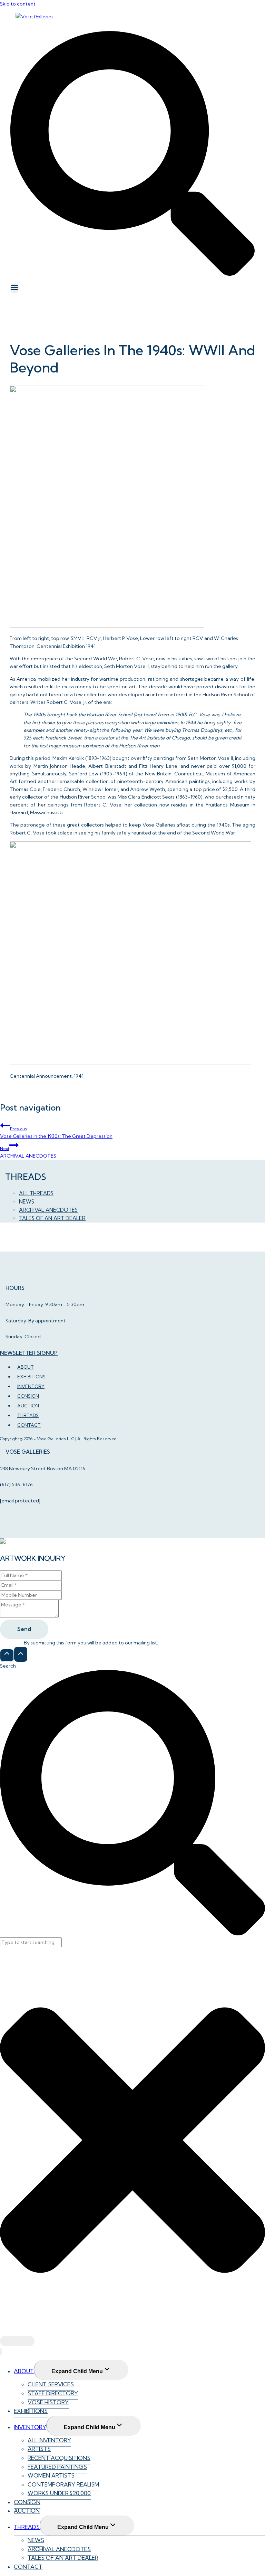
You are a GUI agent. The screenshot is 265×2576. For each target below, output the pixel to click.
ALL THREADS (36, 1193)
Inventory (30, 2427)
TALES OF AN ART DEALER (52, 1218)
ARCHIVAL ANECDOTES (28, 1152)
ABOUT (24, 2371)
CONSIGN (27, 2502)
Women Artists (51, 2475)
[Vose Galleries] (35, 17)
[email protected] (20, 1501)
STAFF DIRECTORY (53, 2393)
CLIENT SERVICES (51, 2384)
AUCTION (27, 2511)
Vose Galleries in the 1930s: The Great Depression (56, 1133)
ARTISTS (39, 2449)
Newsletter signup (29, 1353)
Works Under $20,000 (59, 2493)
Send (24, 1629)
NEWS (27, 1202)
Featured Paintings (57, 2467)
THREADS (27, 2527)
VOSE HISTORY (48, 2402)
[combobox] (31, 1942)
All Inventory (49, 2440)
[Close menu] (1, 2352)
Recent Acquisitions (59, 2458)
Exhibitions (31, 2411)
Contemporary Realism (63, 2484)
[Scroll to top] (7, 1655)
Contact (29, 1425)
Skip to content (18, 4)
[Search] (17, 2341)
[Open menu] (14, 288)
